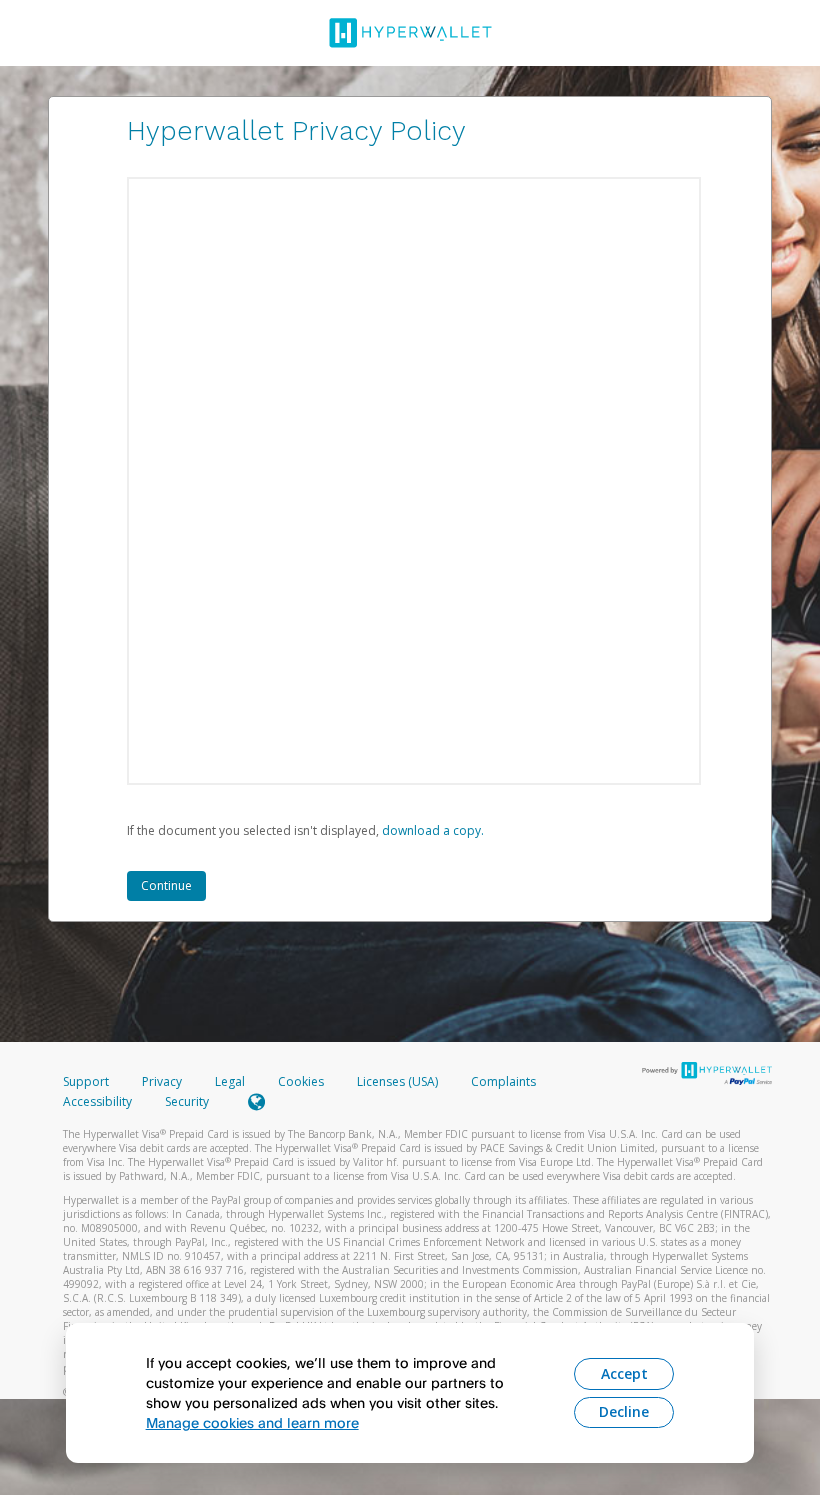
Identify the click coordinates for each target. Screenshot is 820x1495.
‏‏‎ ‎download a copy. (431, 830)
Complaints (503, 1081)
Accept (624, 1373)
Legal (230, 1081)
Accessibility (97, 1101)
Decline (624, 1411)
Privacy (162, 1081)
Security (187, 1101)
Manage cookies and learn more (252, 1422)
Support (86, 1081)
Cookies (301, 1081)
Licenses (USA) (399, 1081)
